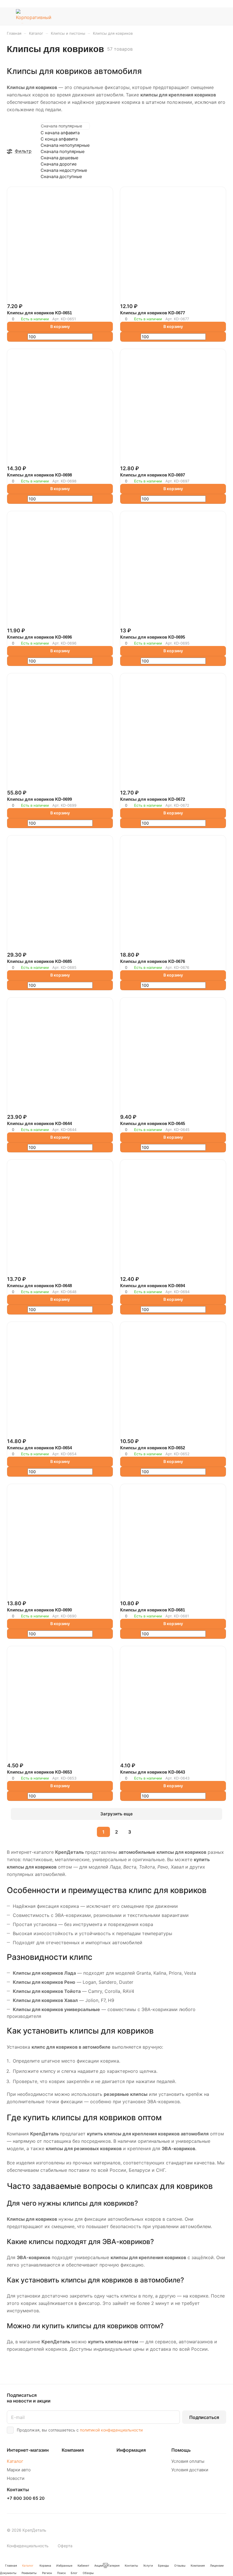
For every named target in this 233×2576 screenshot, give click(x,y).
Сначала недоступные (64, 170)
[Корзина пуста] (222, 16)
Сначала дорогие (59, 164)
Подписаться (204, 2417)
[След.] (144, 1832)
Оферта (65, 2546)
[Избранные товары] (208, 16)
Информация (131, 2450)
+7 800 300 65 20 (26, 2498)
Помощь (181, 2450)
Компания (73, 2450)
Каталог (15, 2461)
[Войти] (194, 16)
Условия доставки (190, 2470)
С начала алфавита (60, 133)
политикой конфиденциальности (111, 2430)
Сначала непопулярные (65, 145)
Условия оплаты (188, 2461)
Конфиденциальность (28, 2546)
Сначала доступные (61, 177)
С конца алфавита (59, 139)
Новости (16, 2478)
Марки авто (19, 2470)
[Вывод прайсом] (225, 126)
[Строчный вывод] (222, 126)
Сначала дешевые (60, 158)
